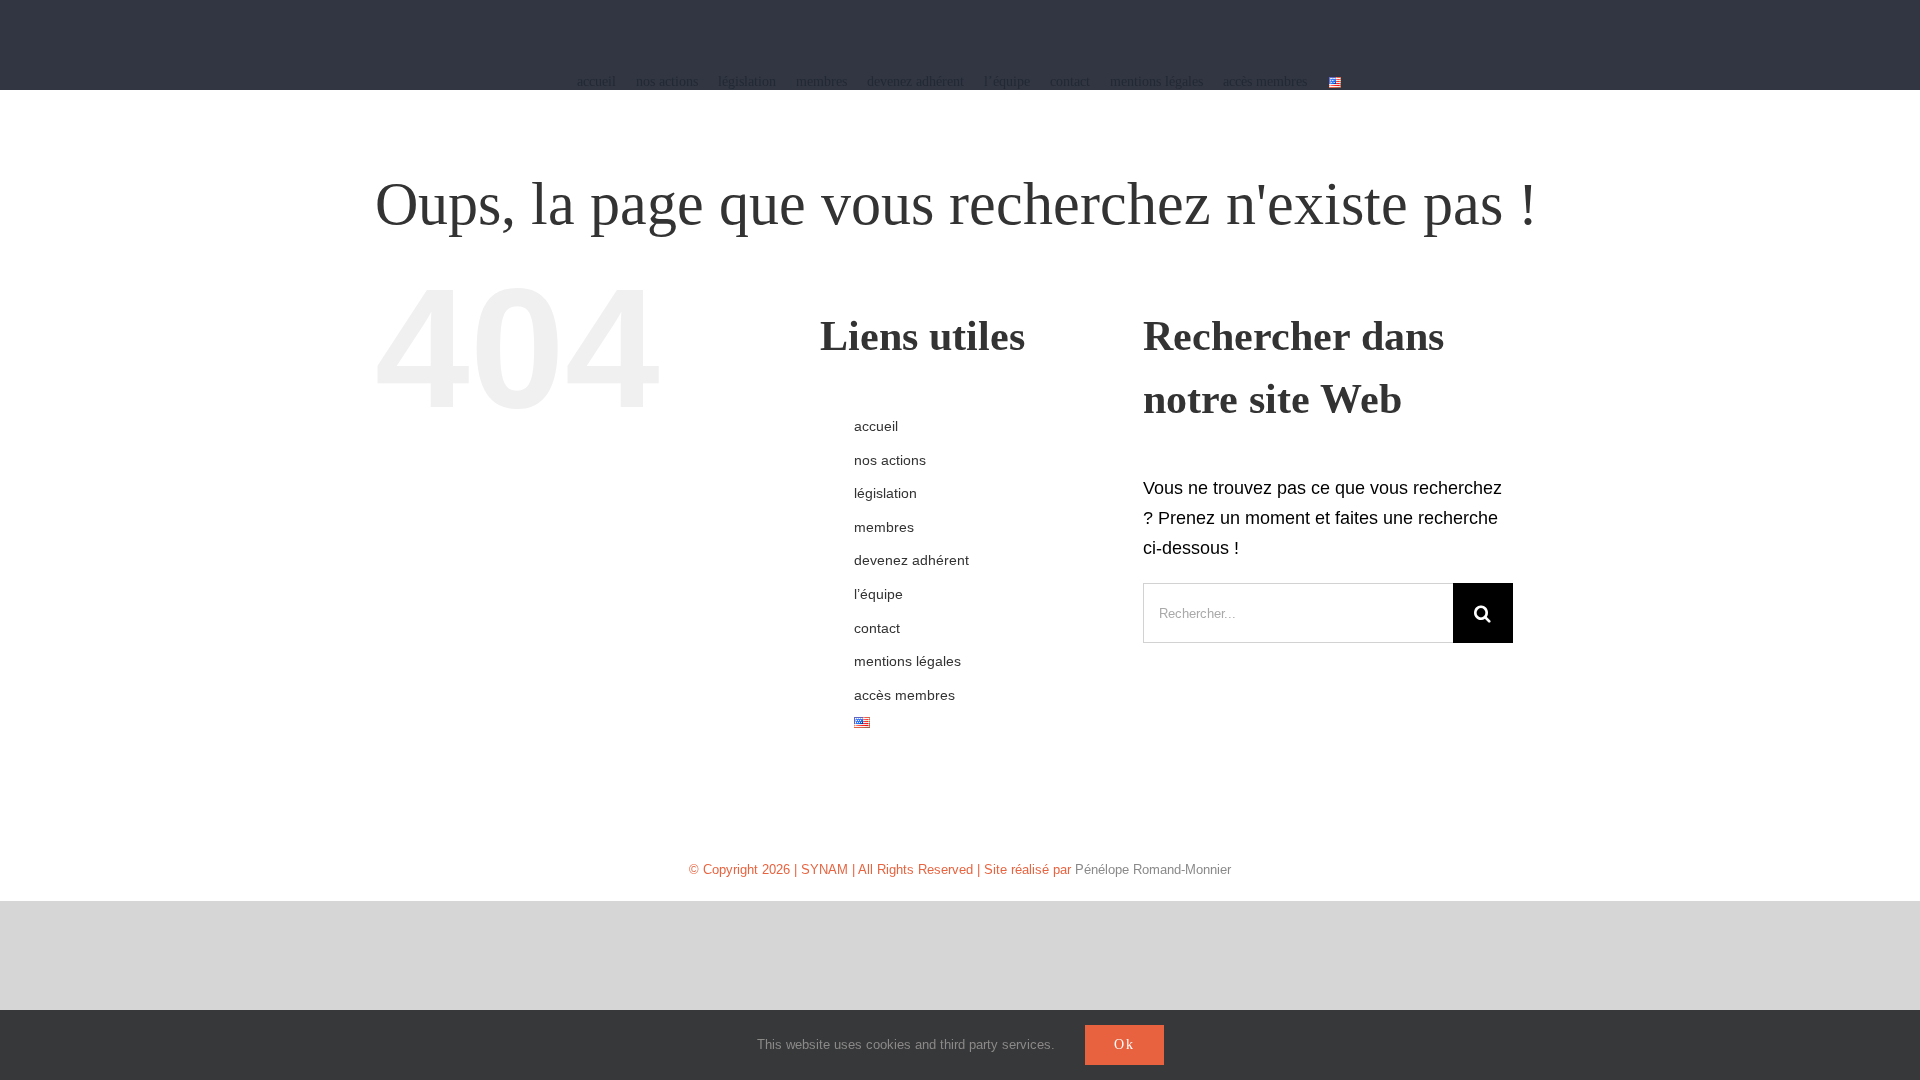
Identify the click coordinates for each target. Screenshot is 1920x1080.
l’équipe (878, 594)
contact (877, 628)
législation (885, 493)
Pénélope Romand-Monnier (1153, 869)
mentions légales (907, 661)
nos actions (890, 460)
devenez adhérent (911, 560)
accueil (876, 426)
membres (884, 527)
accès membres (904, 695)
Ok (1124, 1044)
